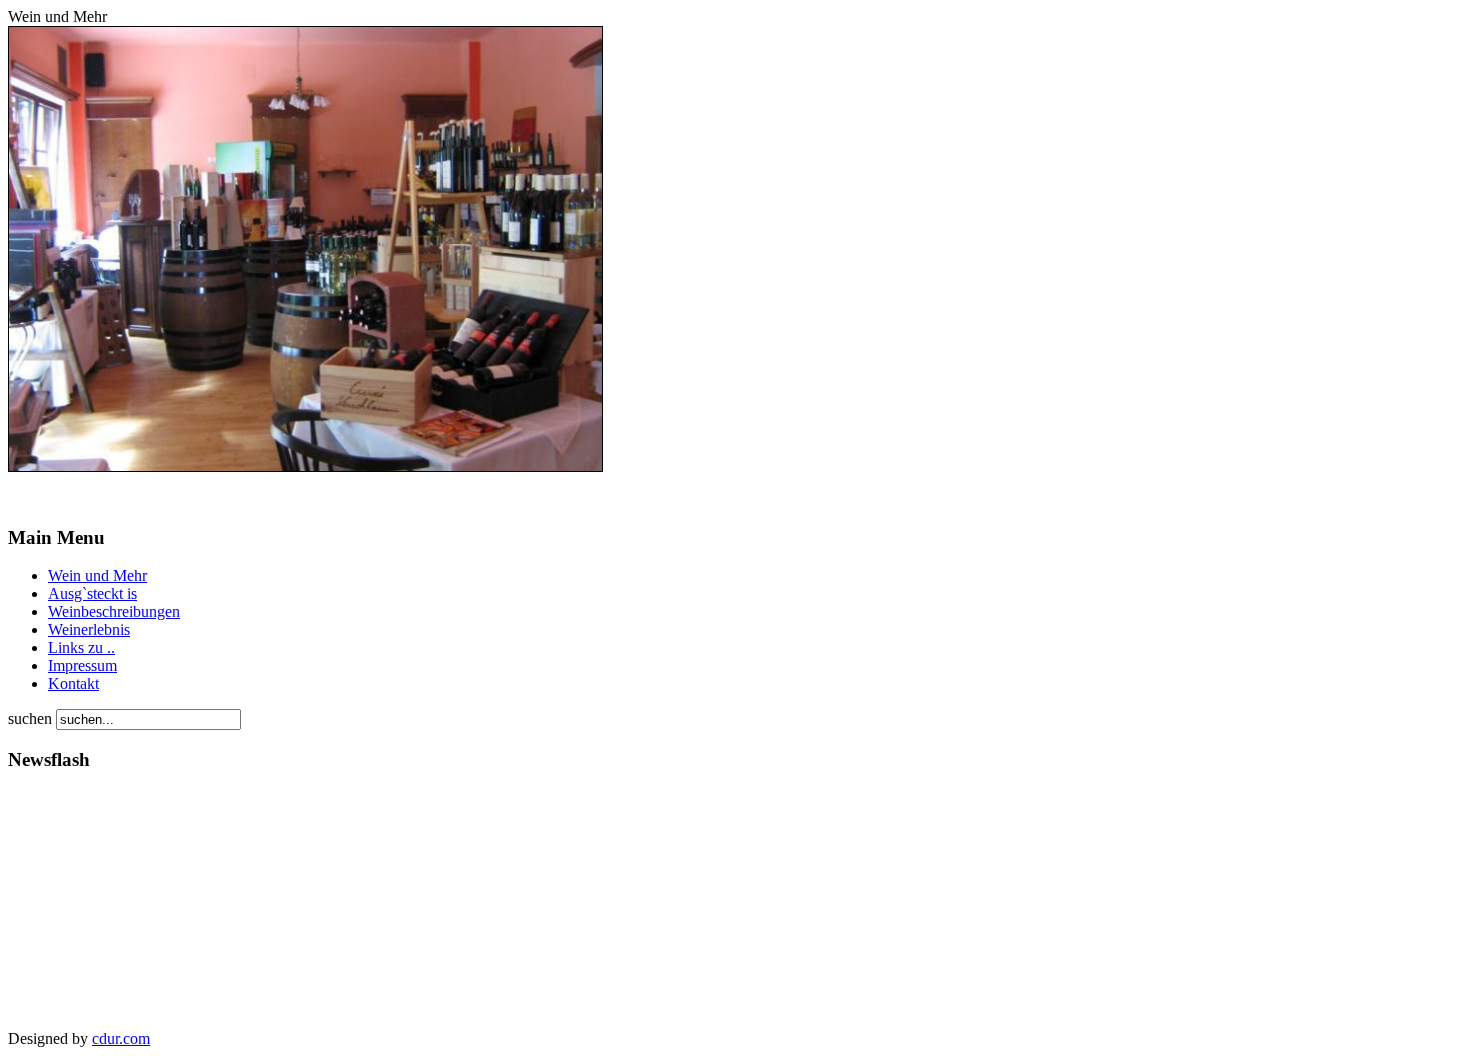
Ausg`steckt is (92, 593)
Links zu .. (81, 647)
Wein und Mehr (97, 575)
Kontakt (73, 683)
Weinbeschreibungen (114, 611)
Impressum (82, 665)
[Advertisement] (68, 910)
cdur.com (121, 1038)
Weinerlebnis (89, 629)
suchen (32, 718)
